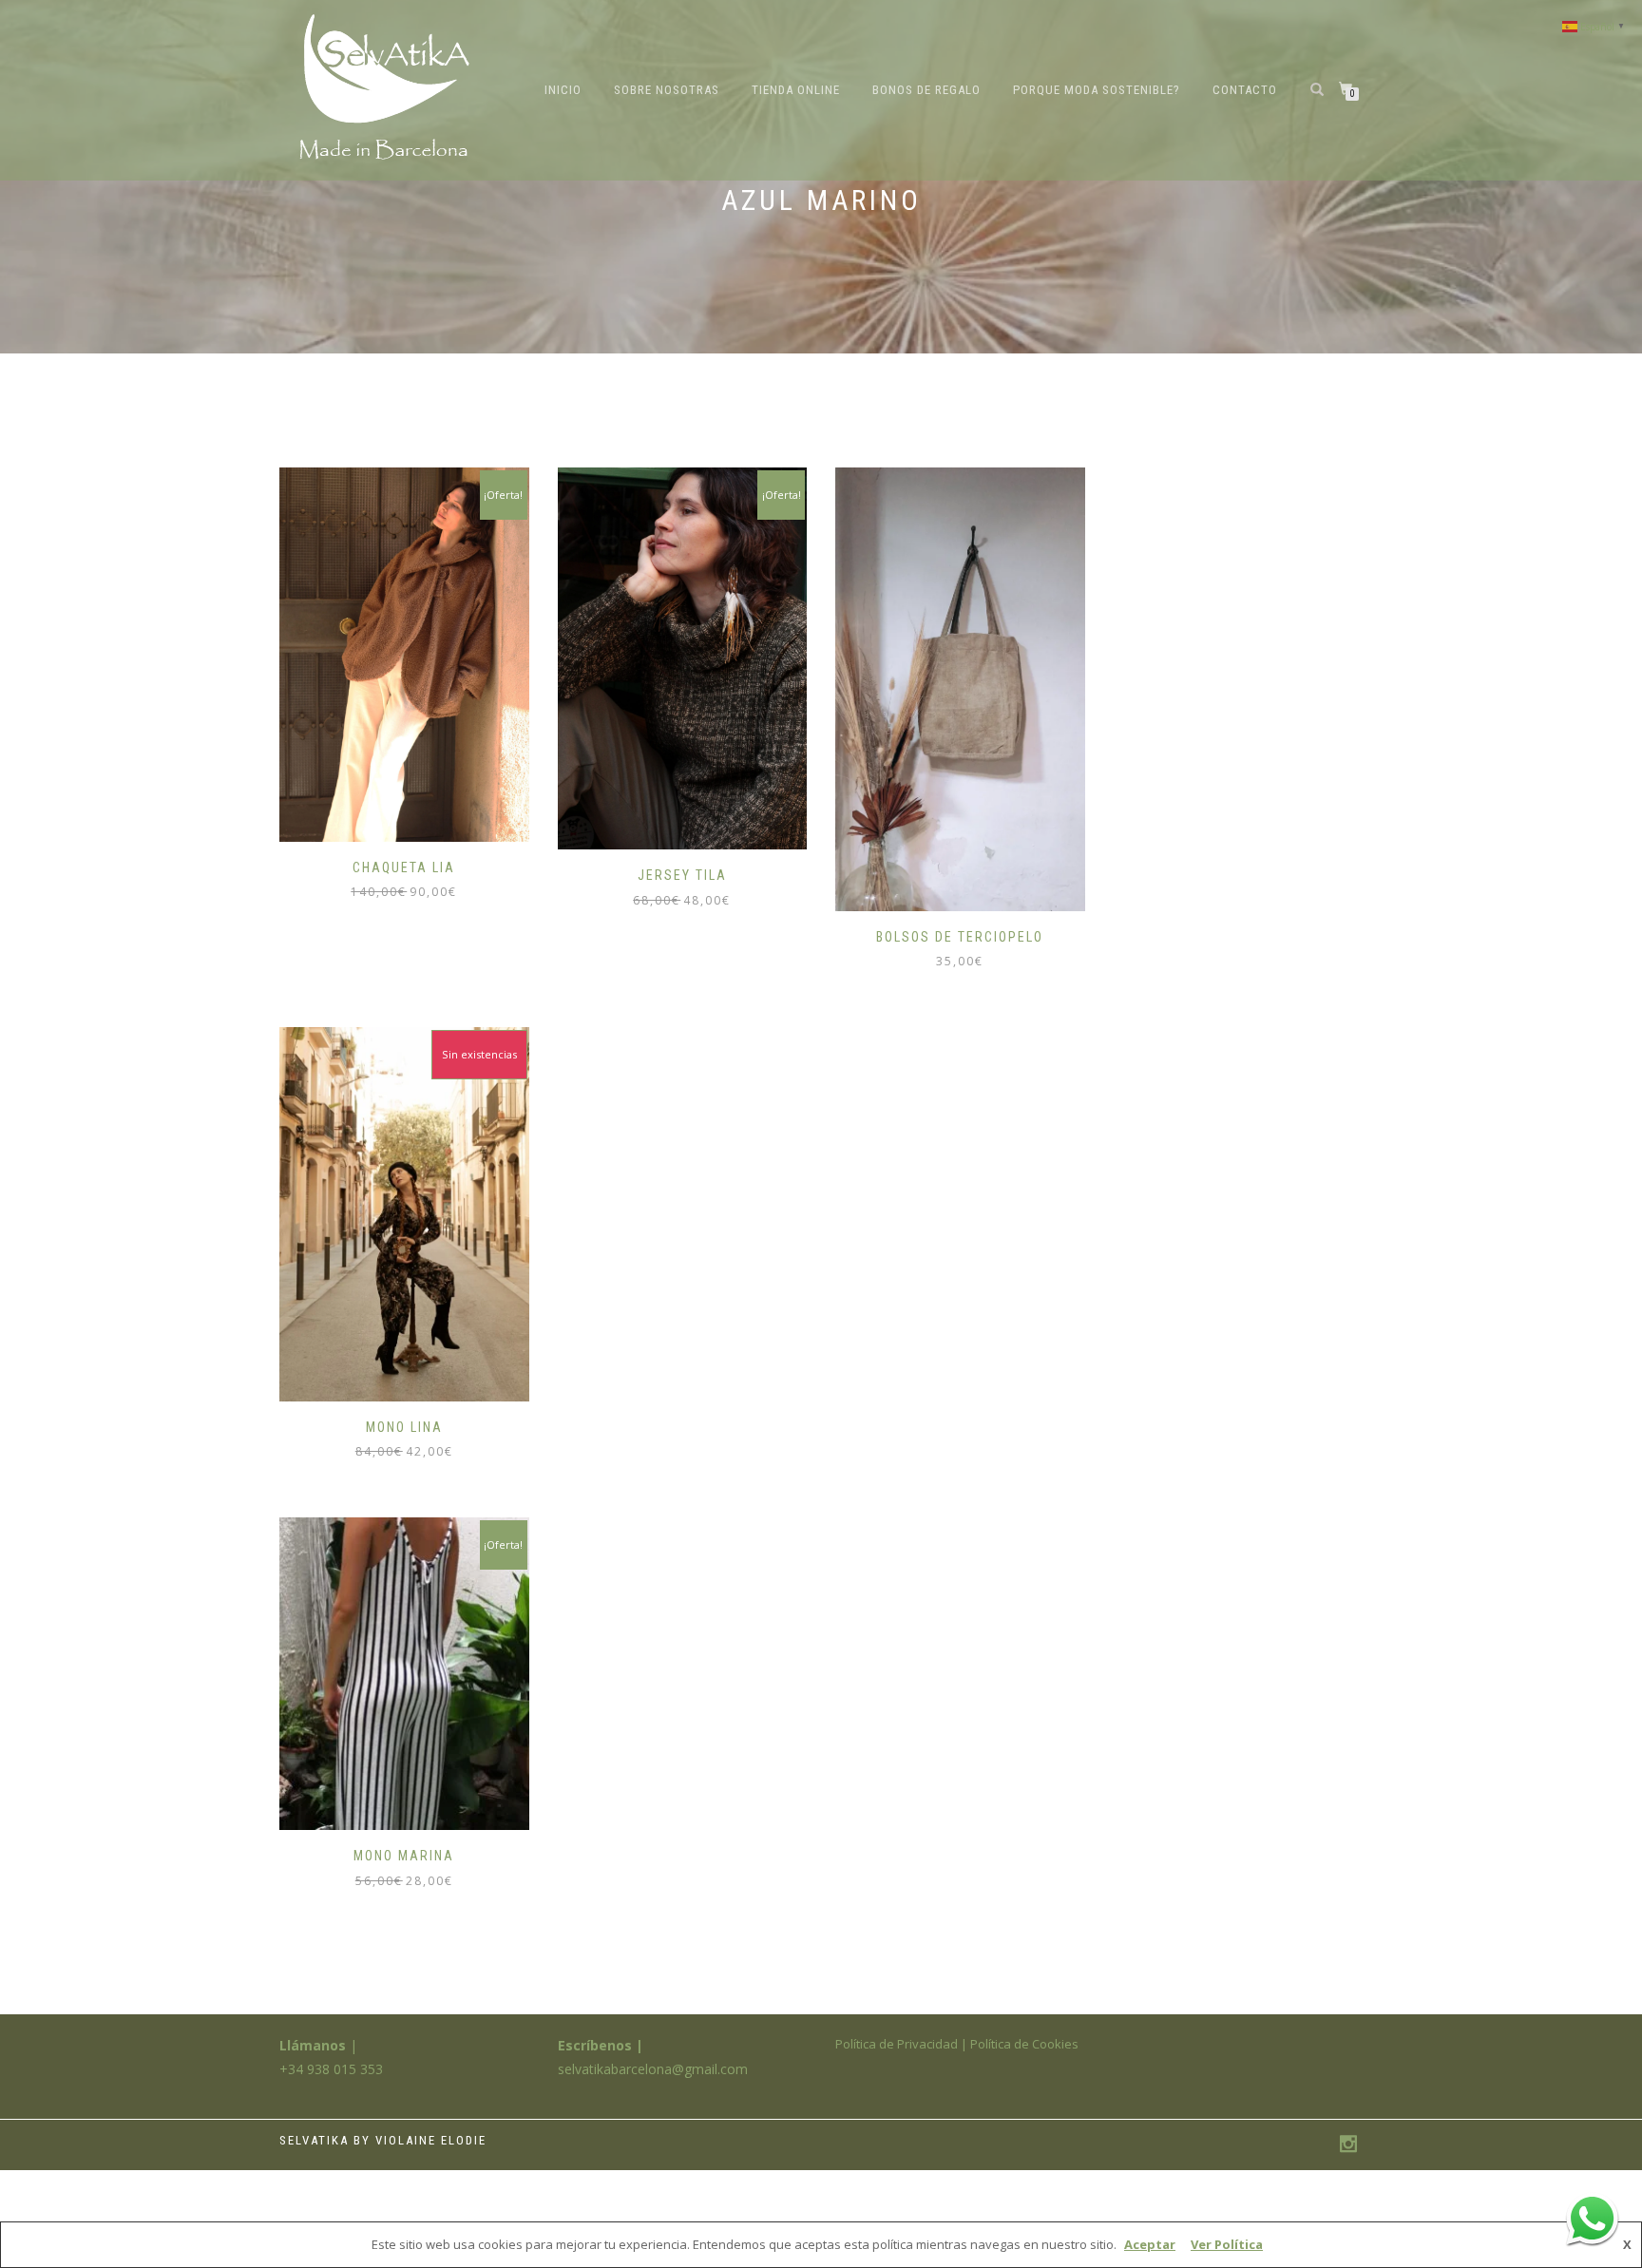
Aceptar (1150, 2244)
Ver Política (1227, 2244)
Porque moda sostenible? (1097, 90)
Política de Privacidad (897, 2044)
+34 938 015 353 (331, 2069)
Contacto (1245, 90)
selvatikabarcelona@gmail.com (653, 2069)
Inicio (563, 90)
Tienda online (796, 90)
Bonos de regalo (926, 90)
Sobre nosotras (667, 90)
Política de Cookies (1024, 2044)
